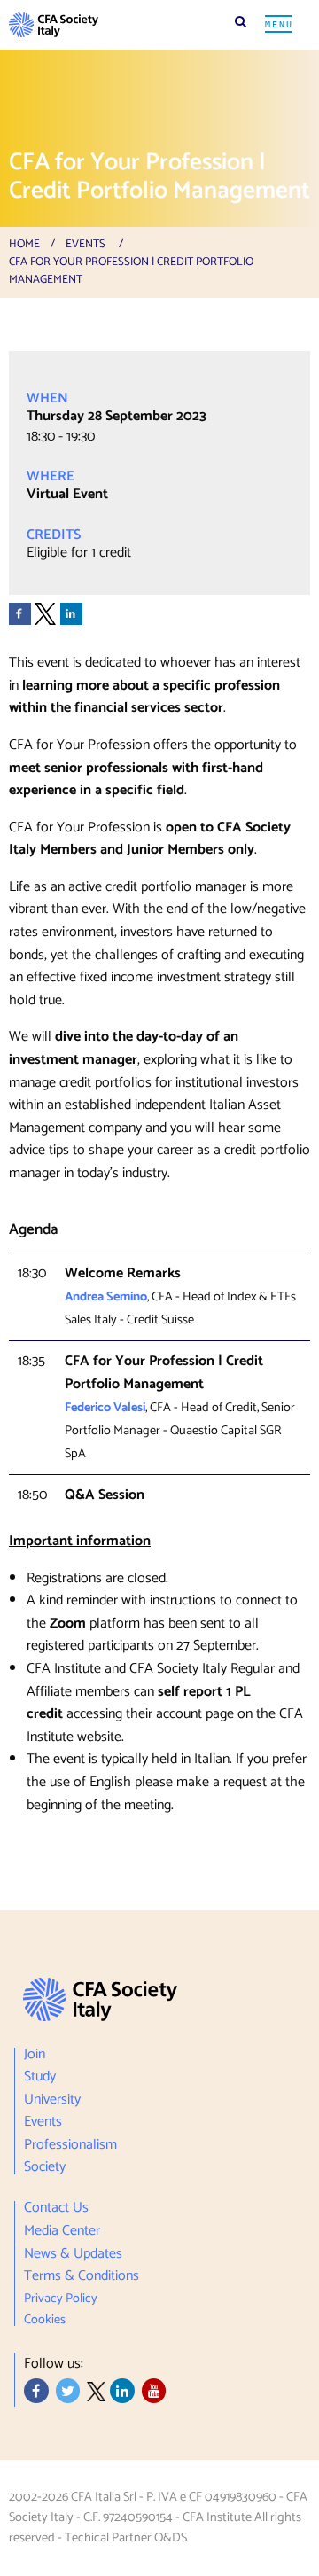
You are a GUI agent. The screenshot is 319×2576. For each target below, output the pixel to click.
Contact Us (56, 2210)
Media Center (62, 2231)
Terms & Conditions (82, 2276)
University (52, 2100)
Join (35, 2057)
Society (45, 2166)
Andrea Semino (106, 1297)
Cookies (45, 2318)
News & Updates (73, 2254)
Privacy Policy (61, 2299)
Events (86, 244)
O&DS (171, 2538)
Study (40, 2077)
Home (24, 244)
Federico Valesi (105, 1408)
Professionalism (70, 2145)
